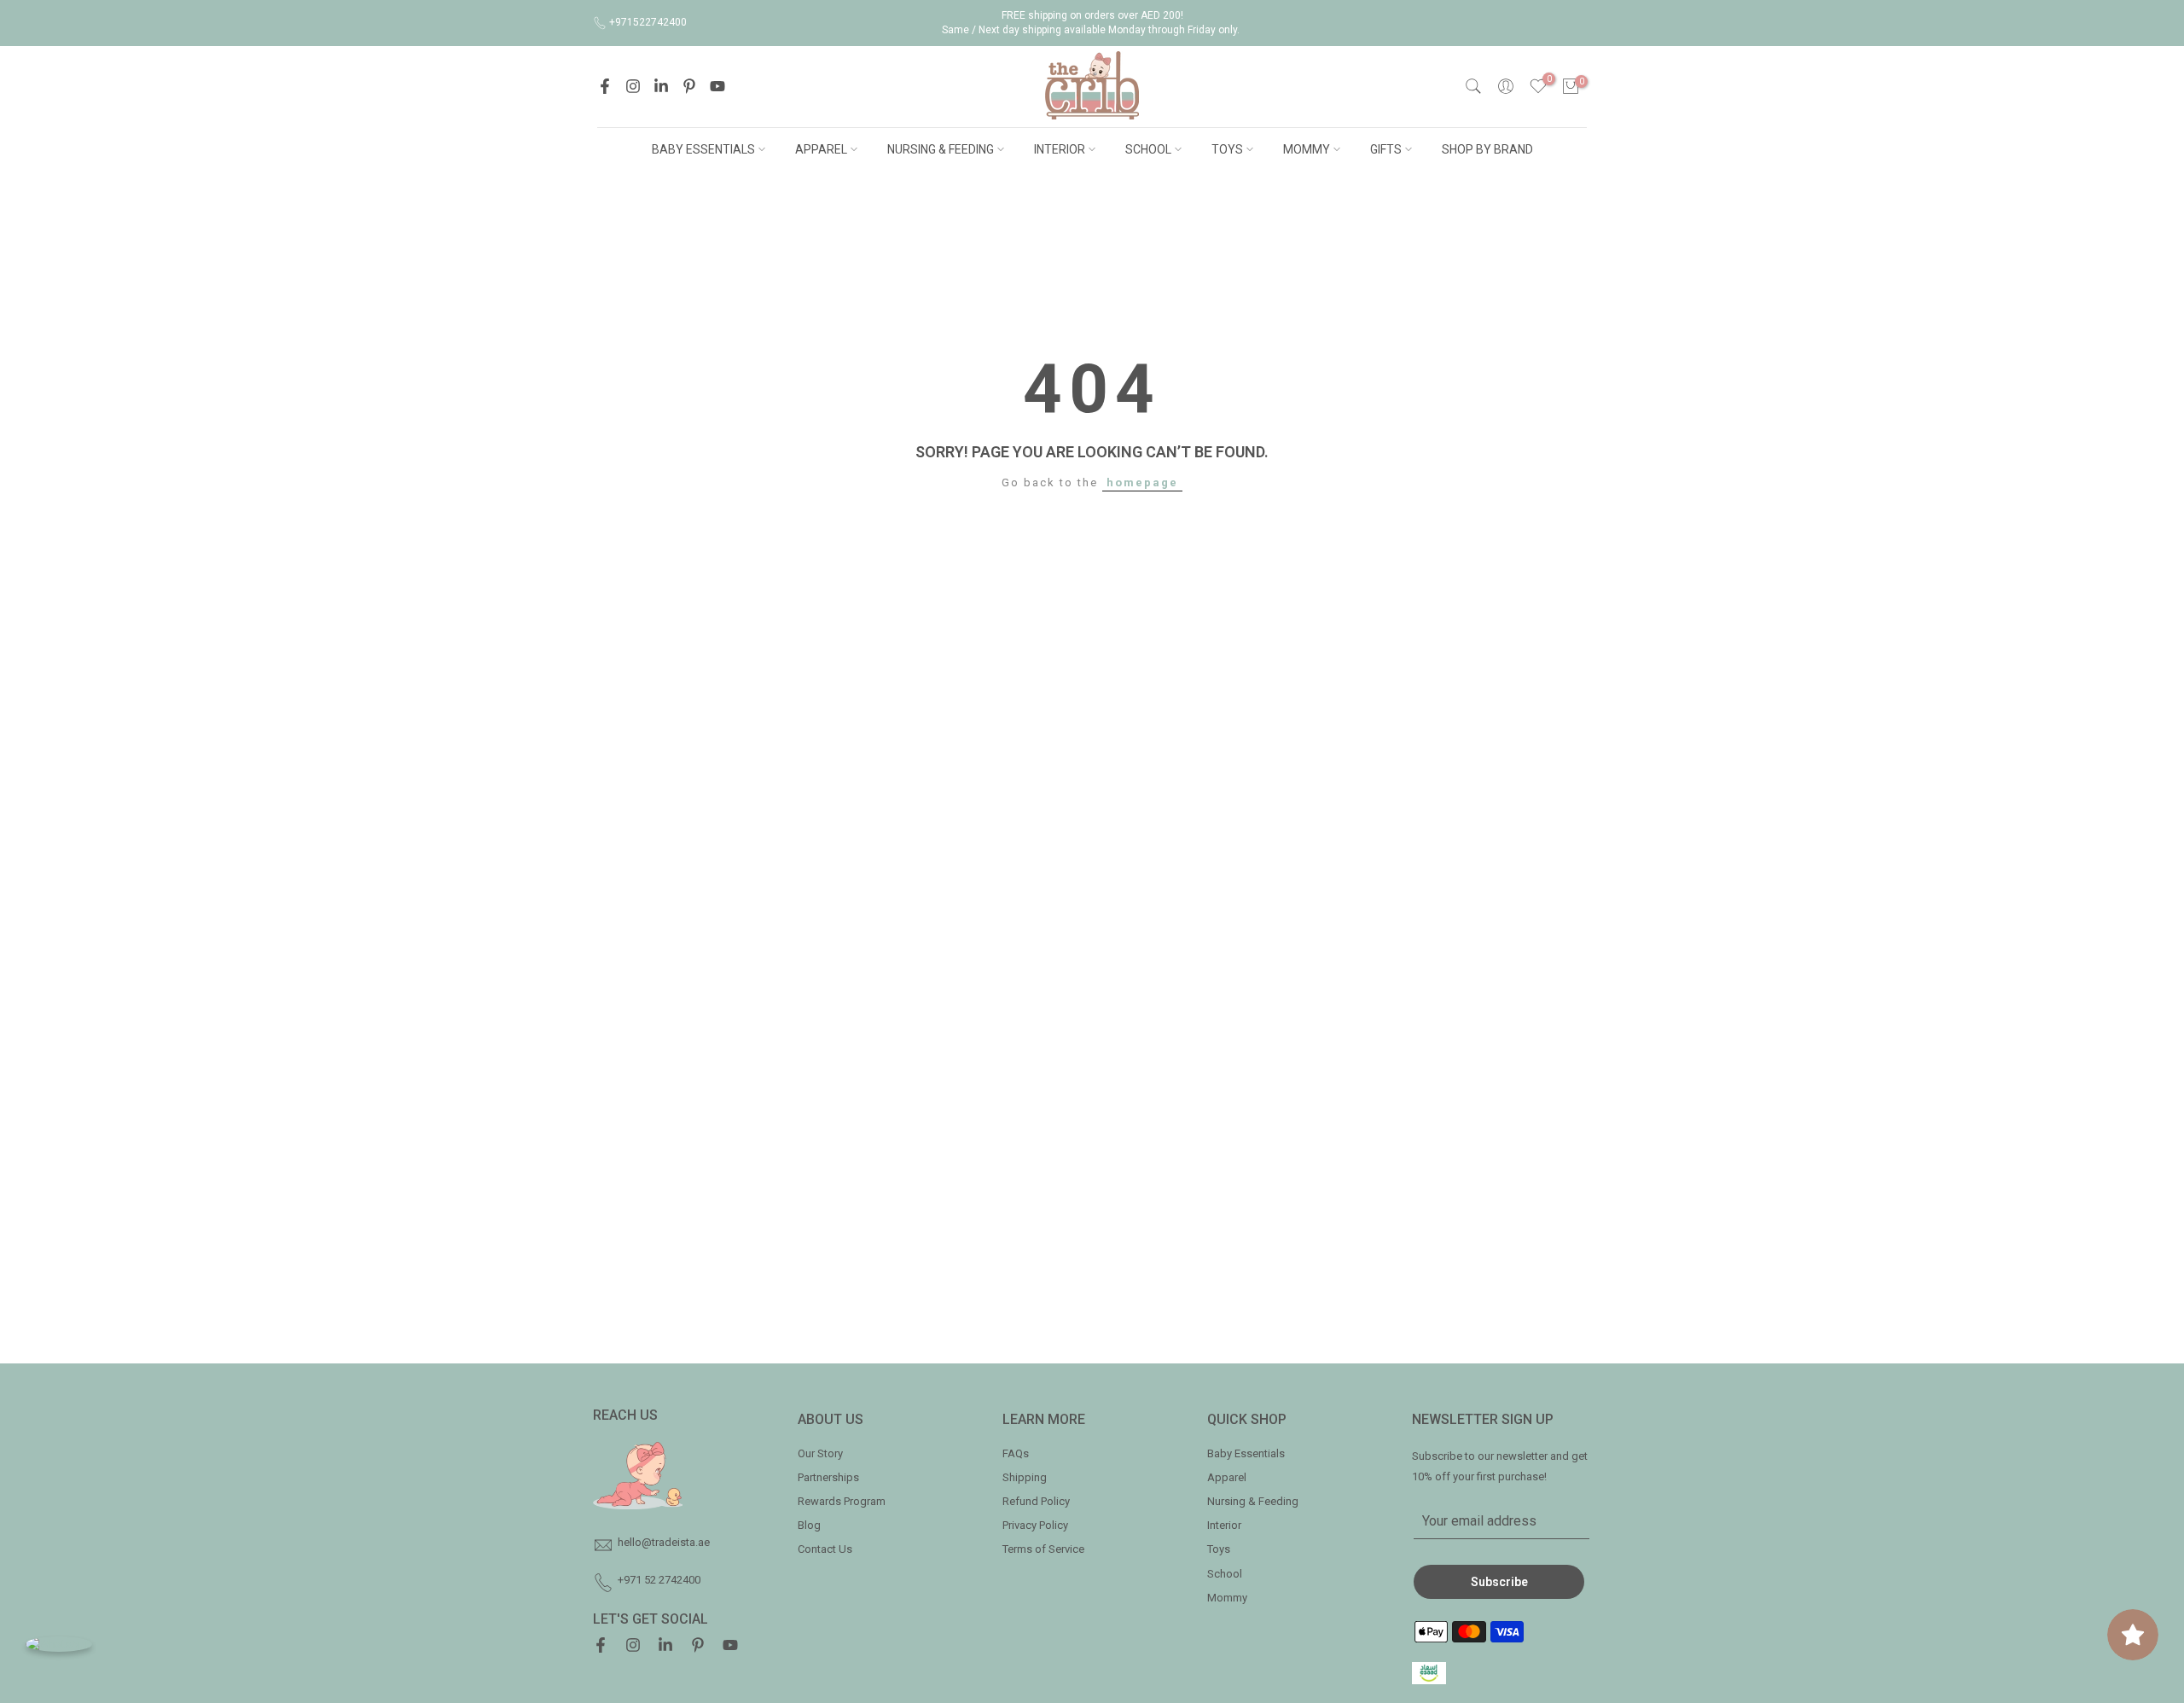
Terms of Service (1043, 1549)
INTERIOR (1060, 149)
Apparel (1227, 1477)
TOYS (1227, 149)
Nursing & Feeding (1253, 1501)
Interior (1224, 1525)
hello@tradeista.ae (664, 1542)
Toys (1219, 1549)
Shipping (1025, 1477)
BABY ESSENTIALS (703, 149)
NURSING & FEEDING (941, 149)
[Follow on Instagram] (633, 86)
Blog (809, 1525)
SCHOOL (1148, 149)
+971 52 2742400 (659, 1580)
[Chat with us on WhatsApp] (59, 1644)
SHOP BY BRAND (1487, 149)
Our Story (820, 1453)
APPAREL (821, 149)
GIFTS (1386, 149)
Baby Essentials (1246, 1453)
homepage (1142, 482)
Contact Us (825, 1549)
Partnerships (828, 1477)
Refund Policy (1036, 1501)
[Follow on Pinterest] (689, 86)
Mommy (1227, 1598)
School (1225, 1574)
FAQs (1016, 1453)
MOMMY (1307, 149)
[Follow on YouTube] (717, 86)
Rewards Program (842, 1501)
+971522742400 (648, 22)
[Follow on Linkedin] (661, 86)
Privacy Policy (1035, 1525)
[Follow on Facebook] (605, 86)
